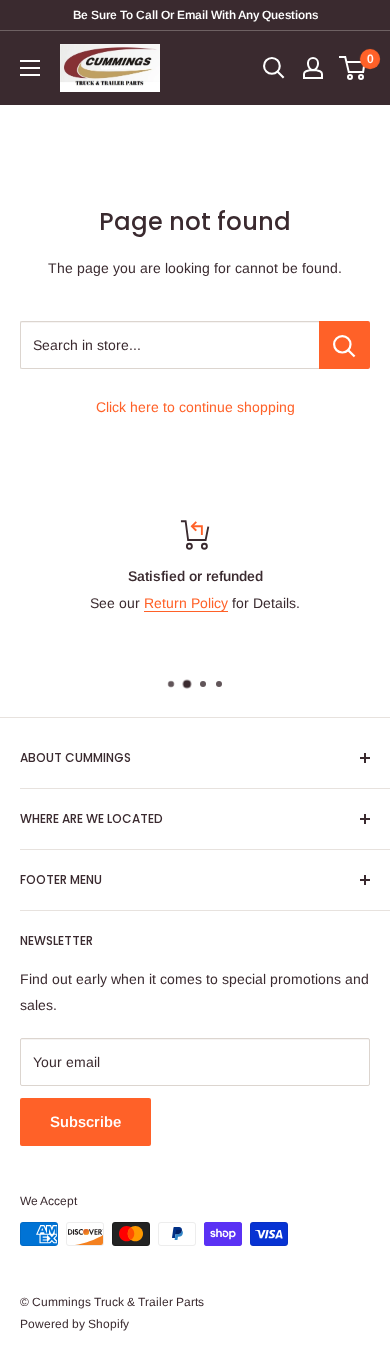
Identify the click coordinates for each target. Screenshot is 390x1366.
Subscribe (85, 1121)
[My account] (313, 68)
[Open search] (274, 68)
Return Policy (186, 603)
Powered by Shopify (74, 1324)
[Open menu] (30, 68)
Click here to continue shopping (195, 407)
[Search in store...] (344, 345)
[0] (353, 68)
